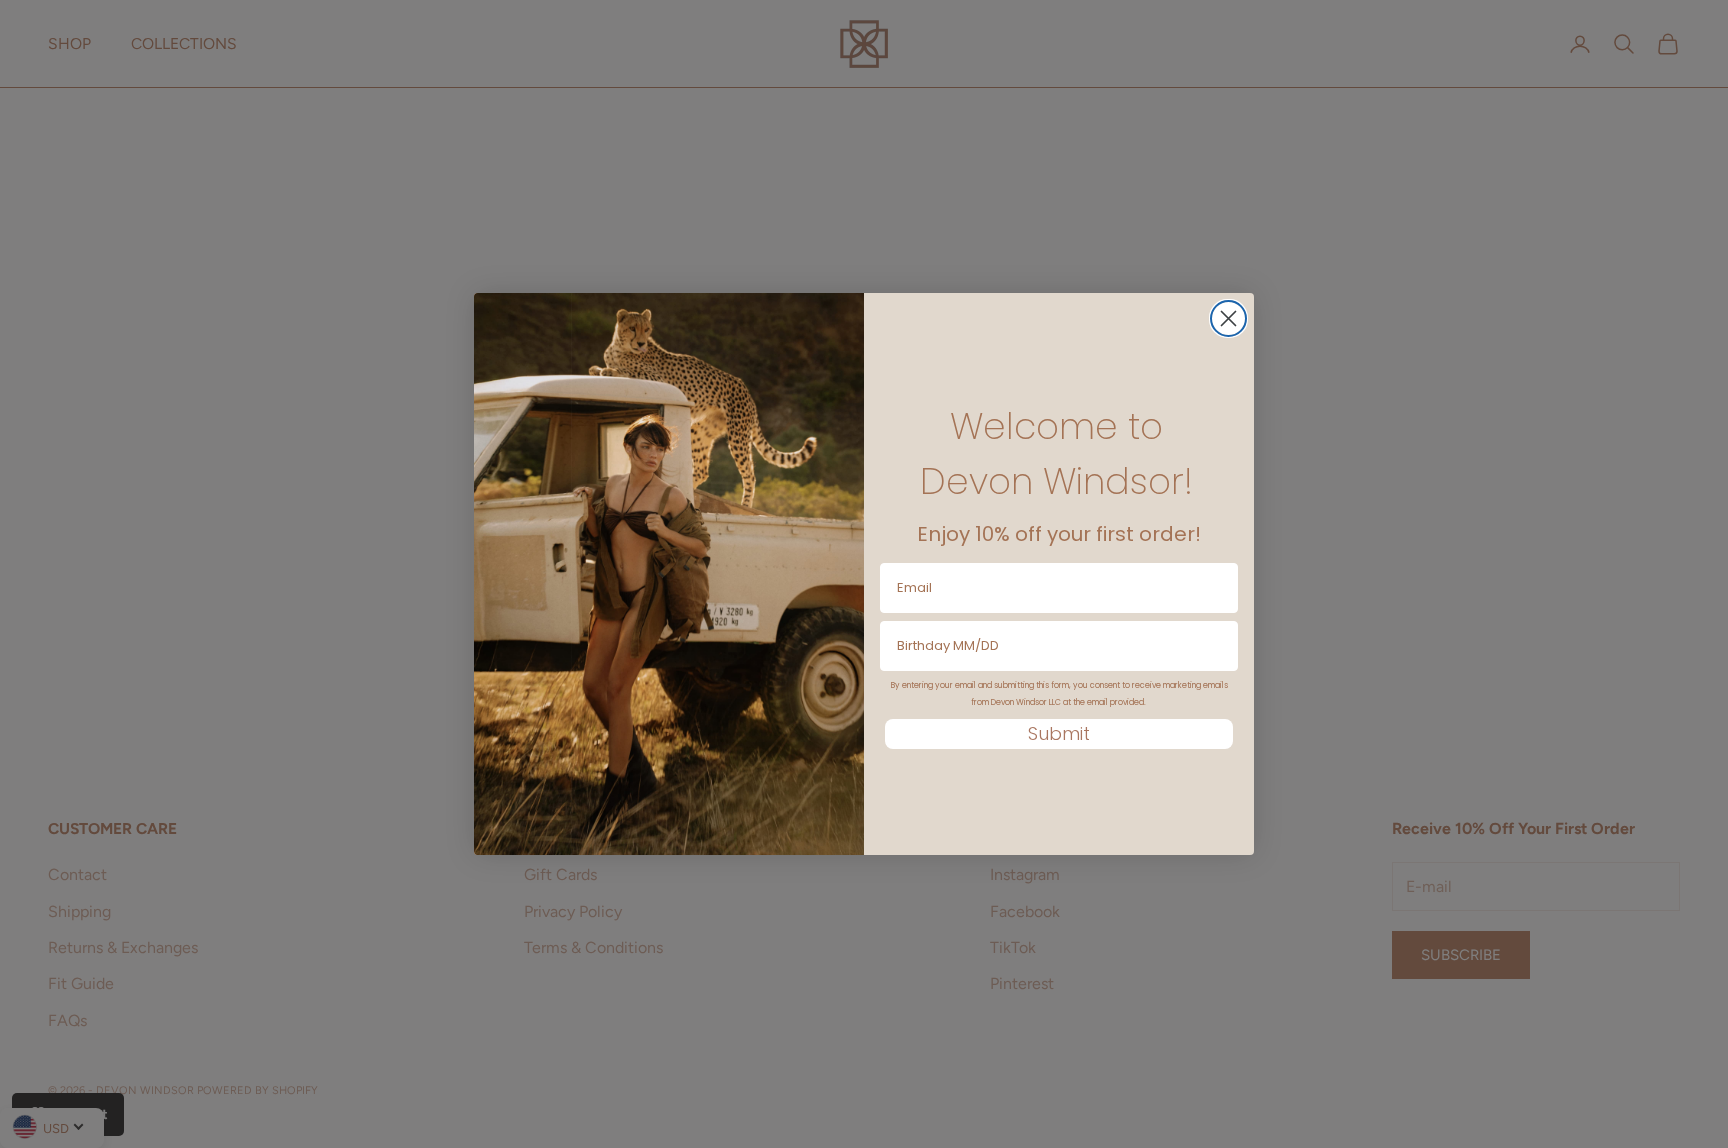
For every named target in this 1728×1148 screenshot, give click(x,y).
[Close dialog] (1228, 318)
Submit (1059, 733)
